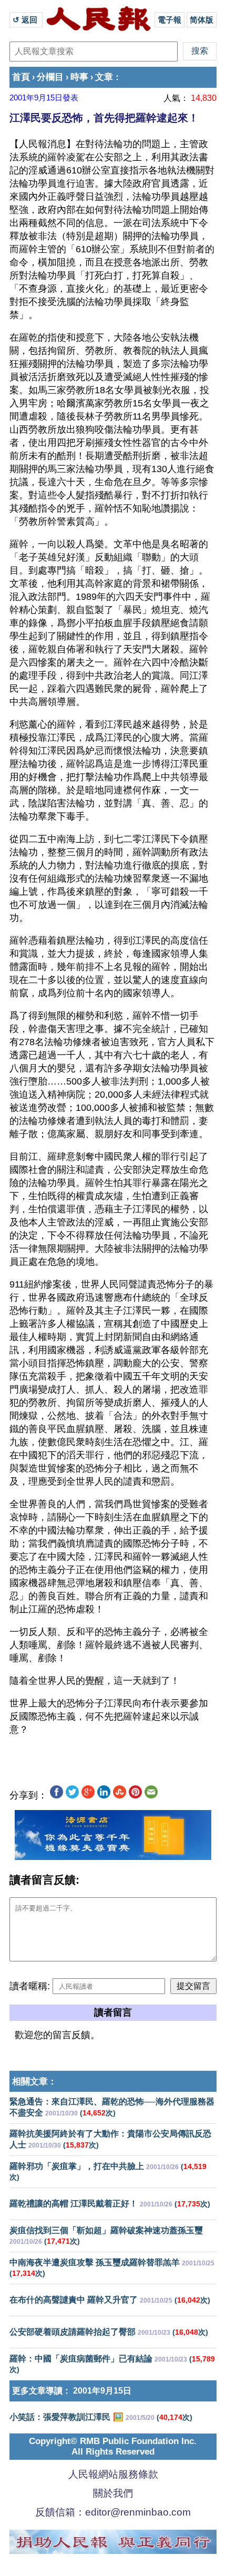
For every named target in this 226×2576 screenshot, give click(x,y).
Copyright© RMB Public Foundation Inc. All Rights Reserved (113, 2446)
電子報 (169, 20)
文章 (104, 77)
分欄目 (50, 77)
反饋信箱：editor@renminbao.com (113, 2512)
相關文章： (34, 2082)
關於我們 (113, 2493)
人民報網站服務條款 (113, 2474)
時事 (79, 77)
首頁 (21, 77)
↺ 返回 (26, 20)
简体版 (202, 20)
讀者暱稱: (30, 1986)
